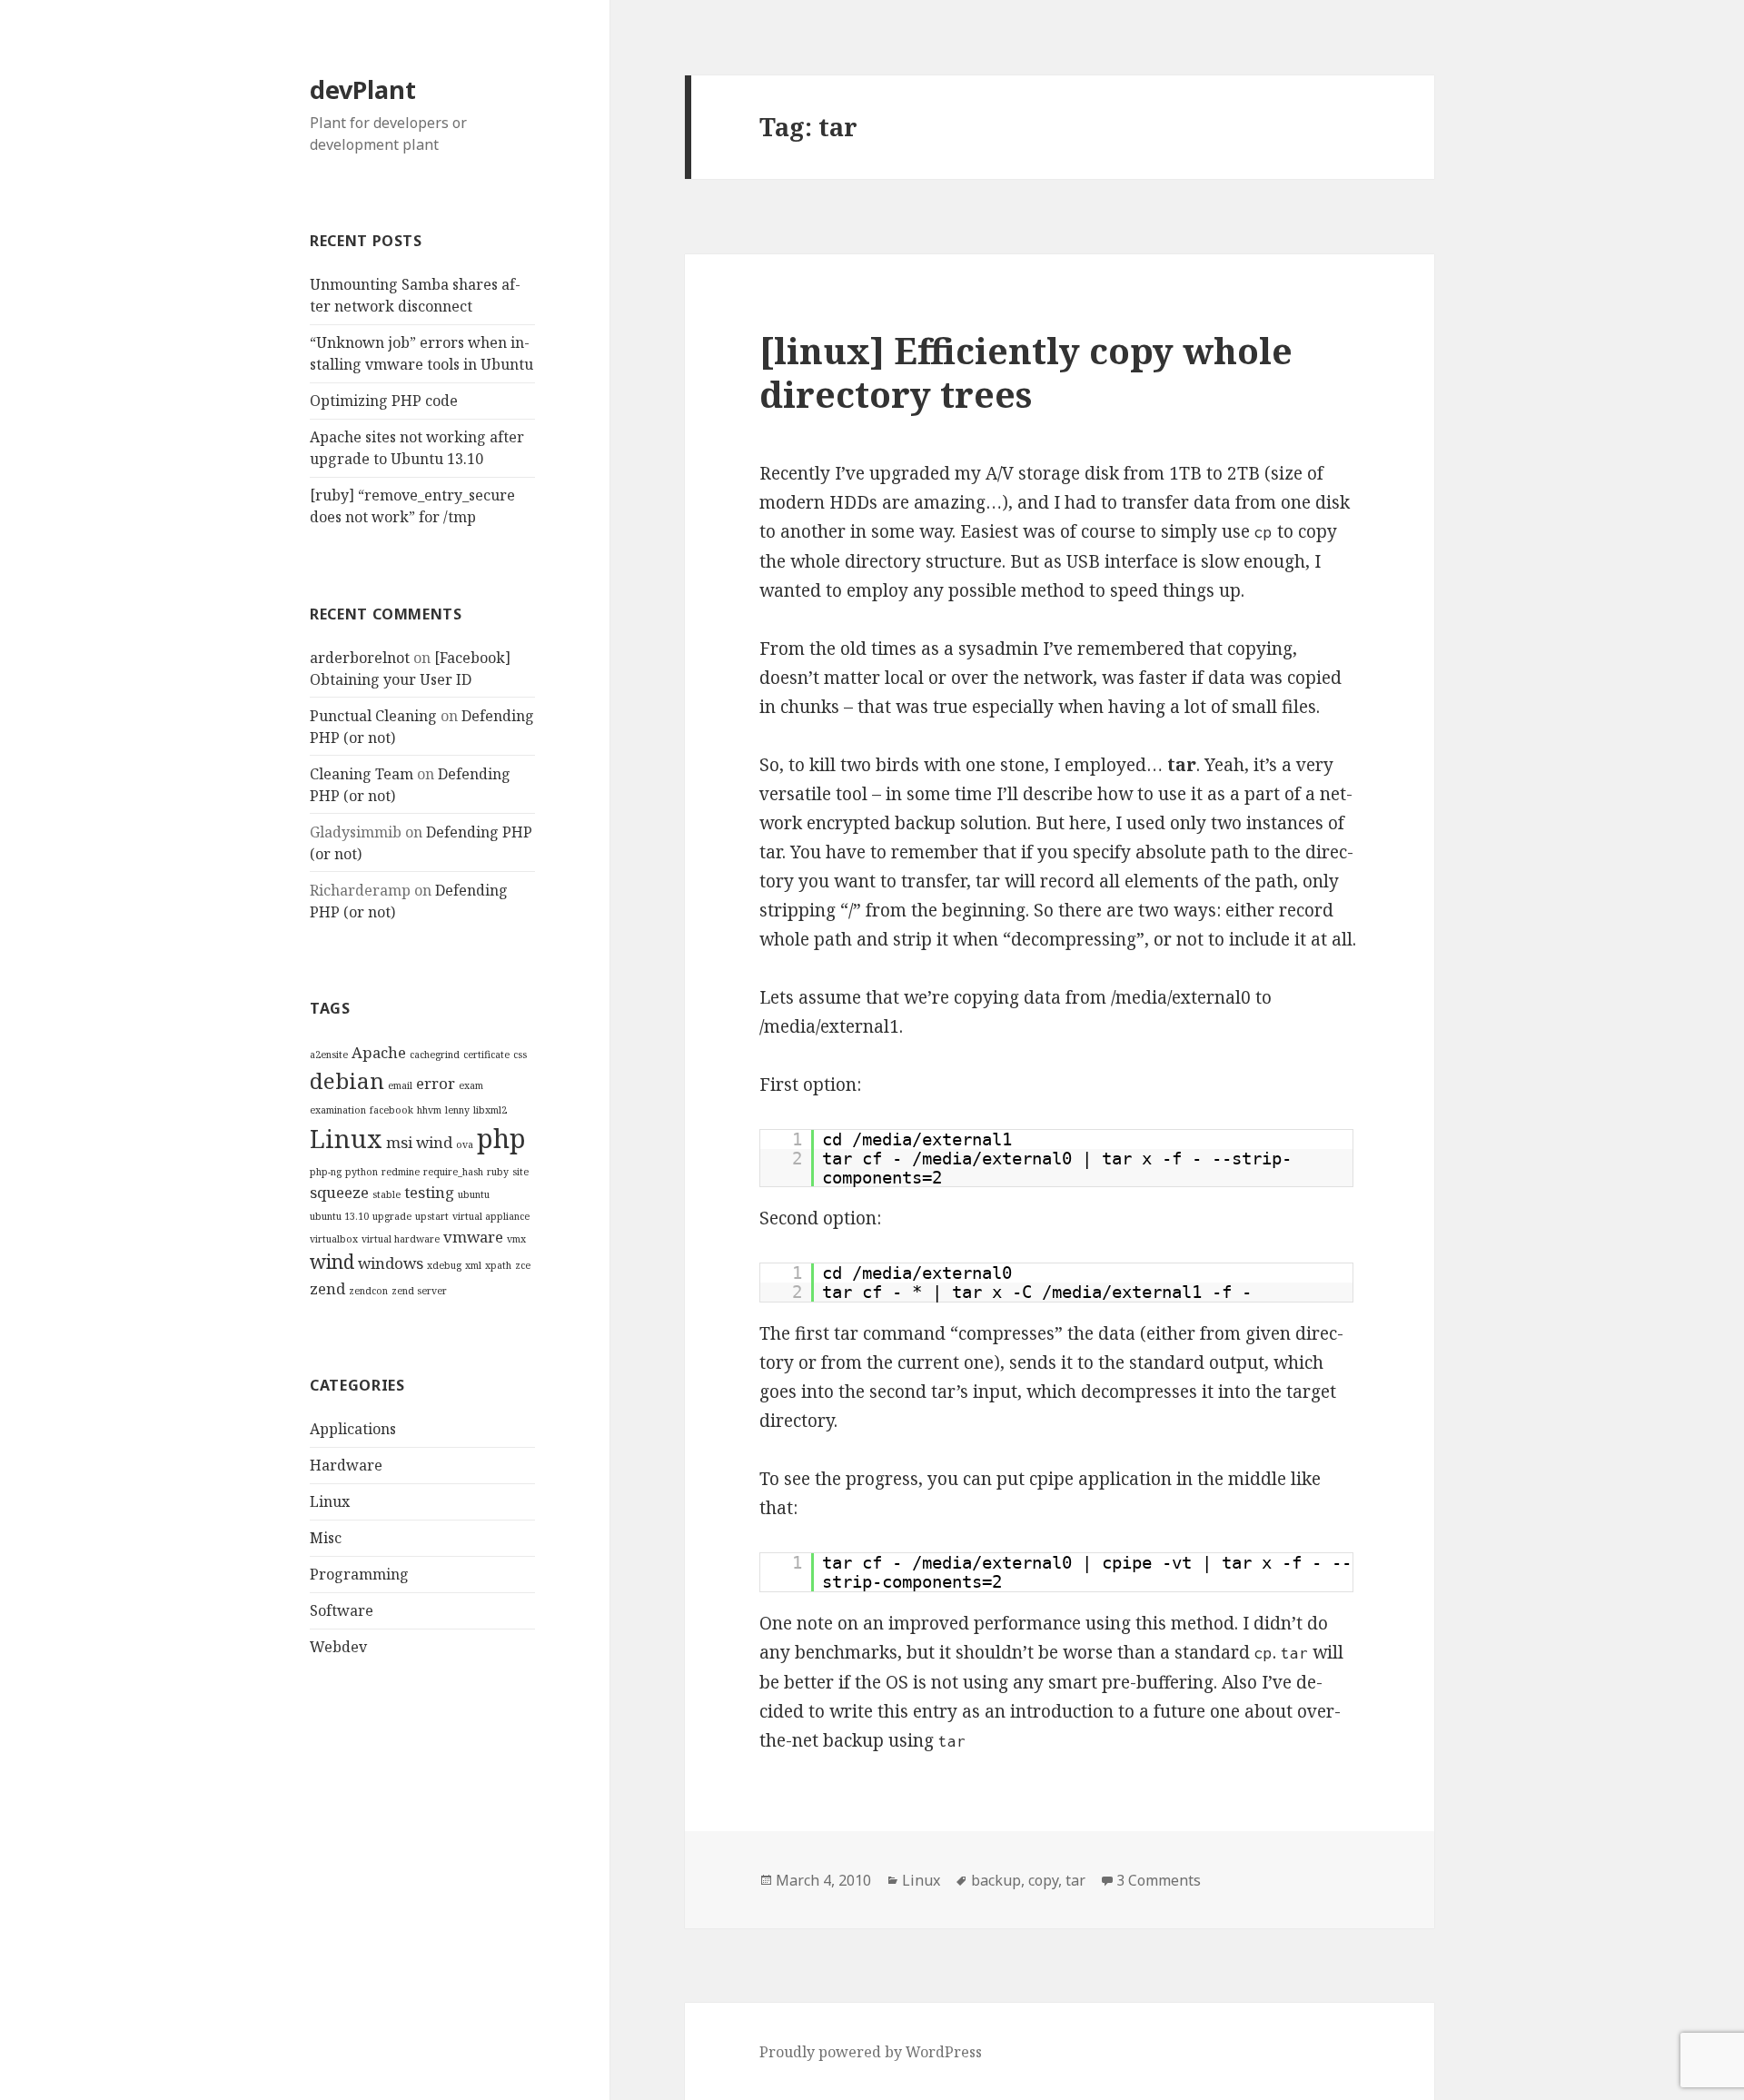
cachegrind (435, 1055)
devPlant (363, 89)
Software (342, 1610)
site (520, 1172)
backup (996, 1880)
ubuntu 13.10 (339, 1216)
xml (473, 1265)
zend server (419, 1291)
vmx (516, 1239)
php (501, 1138)
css (520, 1055)
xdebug (444, 1265)
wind (332, 1262)
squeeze (339, 1192)
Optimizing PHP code (384, 401)
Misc (326, 1538)
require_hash (453, 1172)
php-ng (326, 1172)
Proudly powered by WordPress (871, 2052)
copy (1043, 1880)
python (362, 1172)
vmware (473, 1237)
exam (471, 1085)
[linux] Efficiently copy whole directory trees (1026, 372)
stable (386, 1194)
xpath (498, 1265)
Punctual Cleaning (373, 716)
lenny (457, 1110)
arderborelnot (360, 658)
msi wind (419, 1142)
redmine (401, 1172)
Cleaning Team (362, 774)
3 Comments (1159, 1880)
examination (338, 1110)
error (436, 1083)
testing (429, 1192)
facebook (391, 1110)
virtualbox (334, 1239)
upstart (432, 1216)
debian (347, 1080)
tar (1075, 1880)
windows (391, 1263)
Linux (346, 1139)
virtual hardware (401, 1239)
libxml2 (490, 1110)
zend (327, 1288)
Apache (379, 1052)
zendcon (368, 1291)
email (400, 1085)
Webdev (338, 1647)
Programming (359, 1574)
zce (523, 1265)
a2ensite (329, 1055)
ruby (498, 1172)
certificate (486, 1055)
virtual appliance (491, 1216)
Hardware (346, 1465)
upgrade (392, 1216)
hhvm (429, 1110)
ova (465, 1144)
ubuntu (474, 1194)
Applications (353, 1429)
